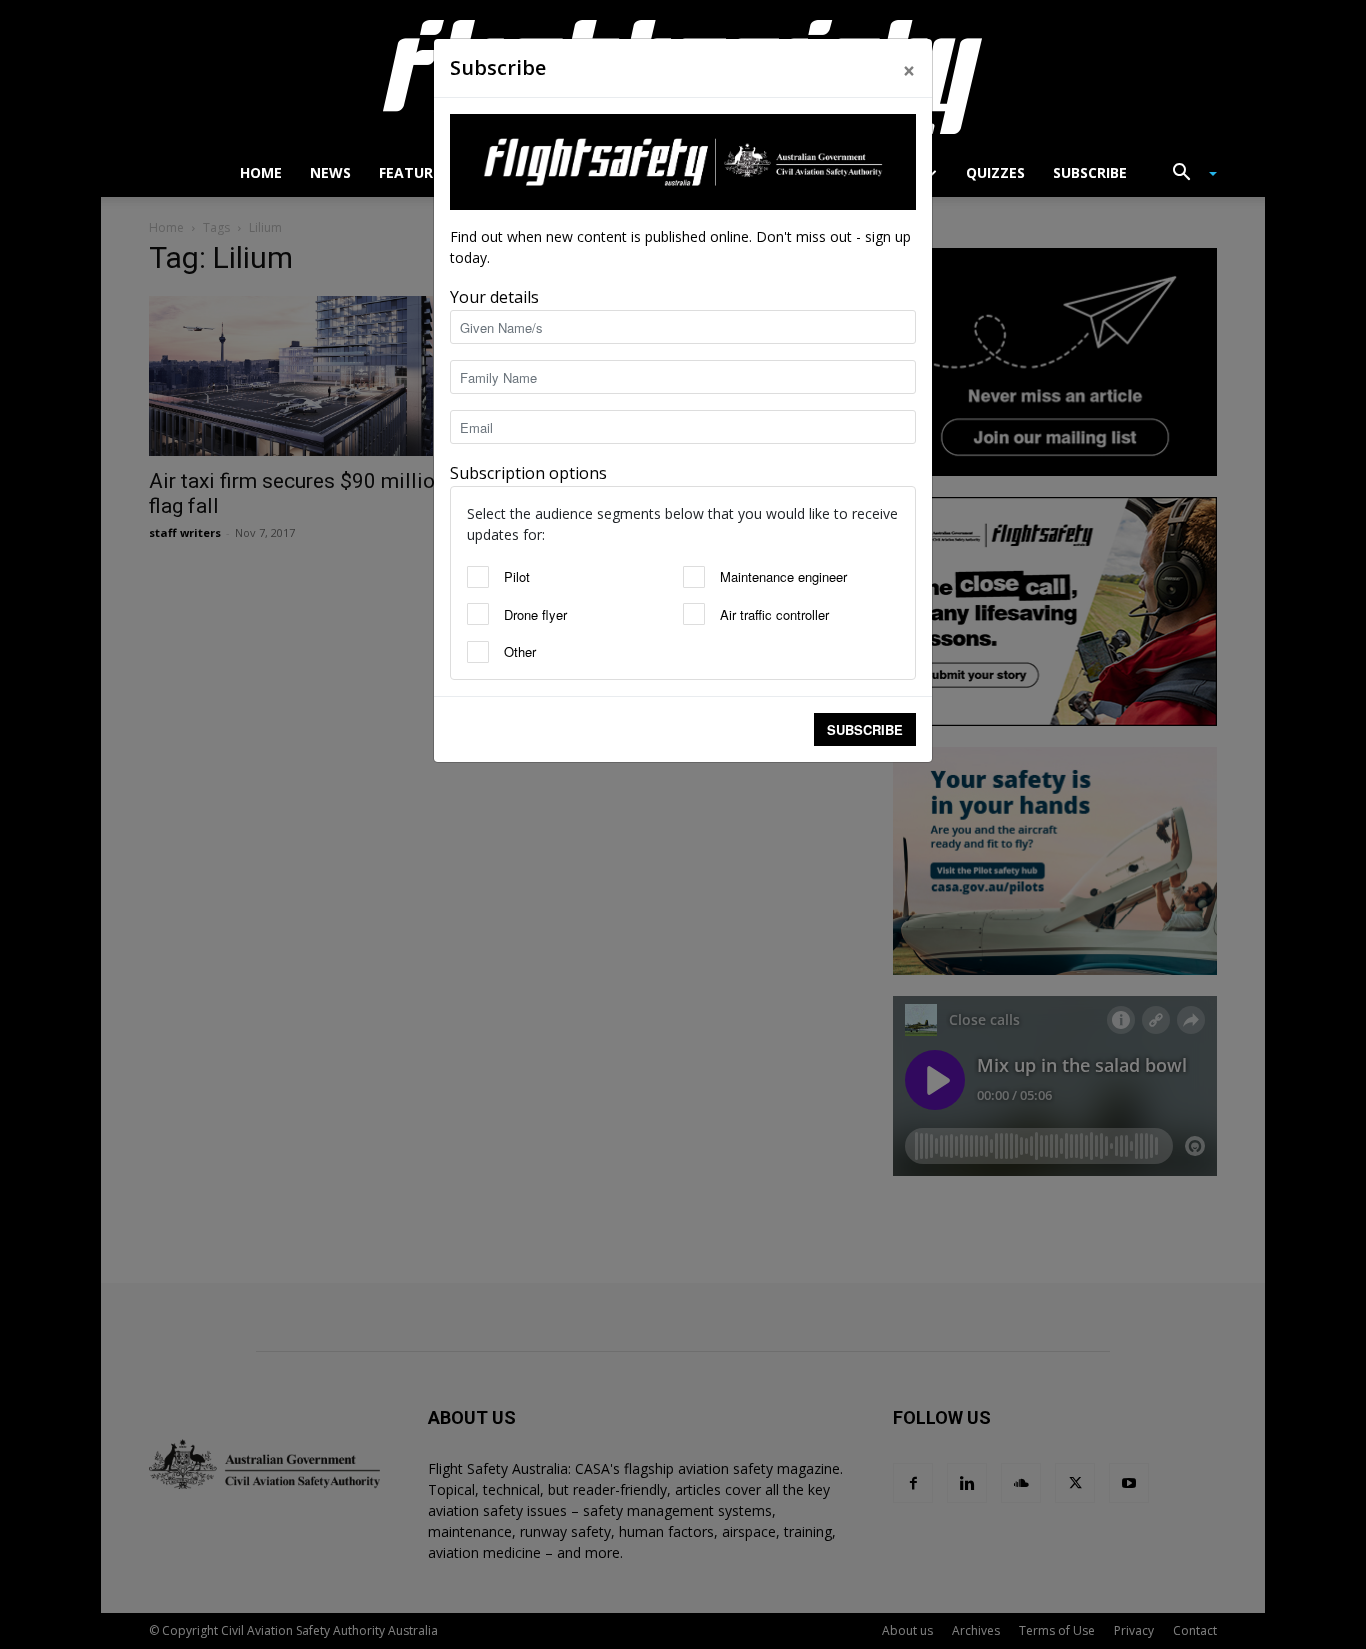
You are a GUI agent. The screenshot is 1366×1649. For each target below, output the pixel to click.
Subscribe (865, 729)
